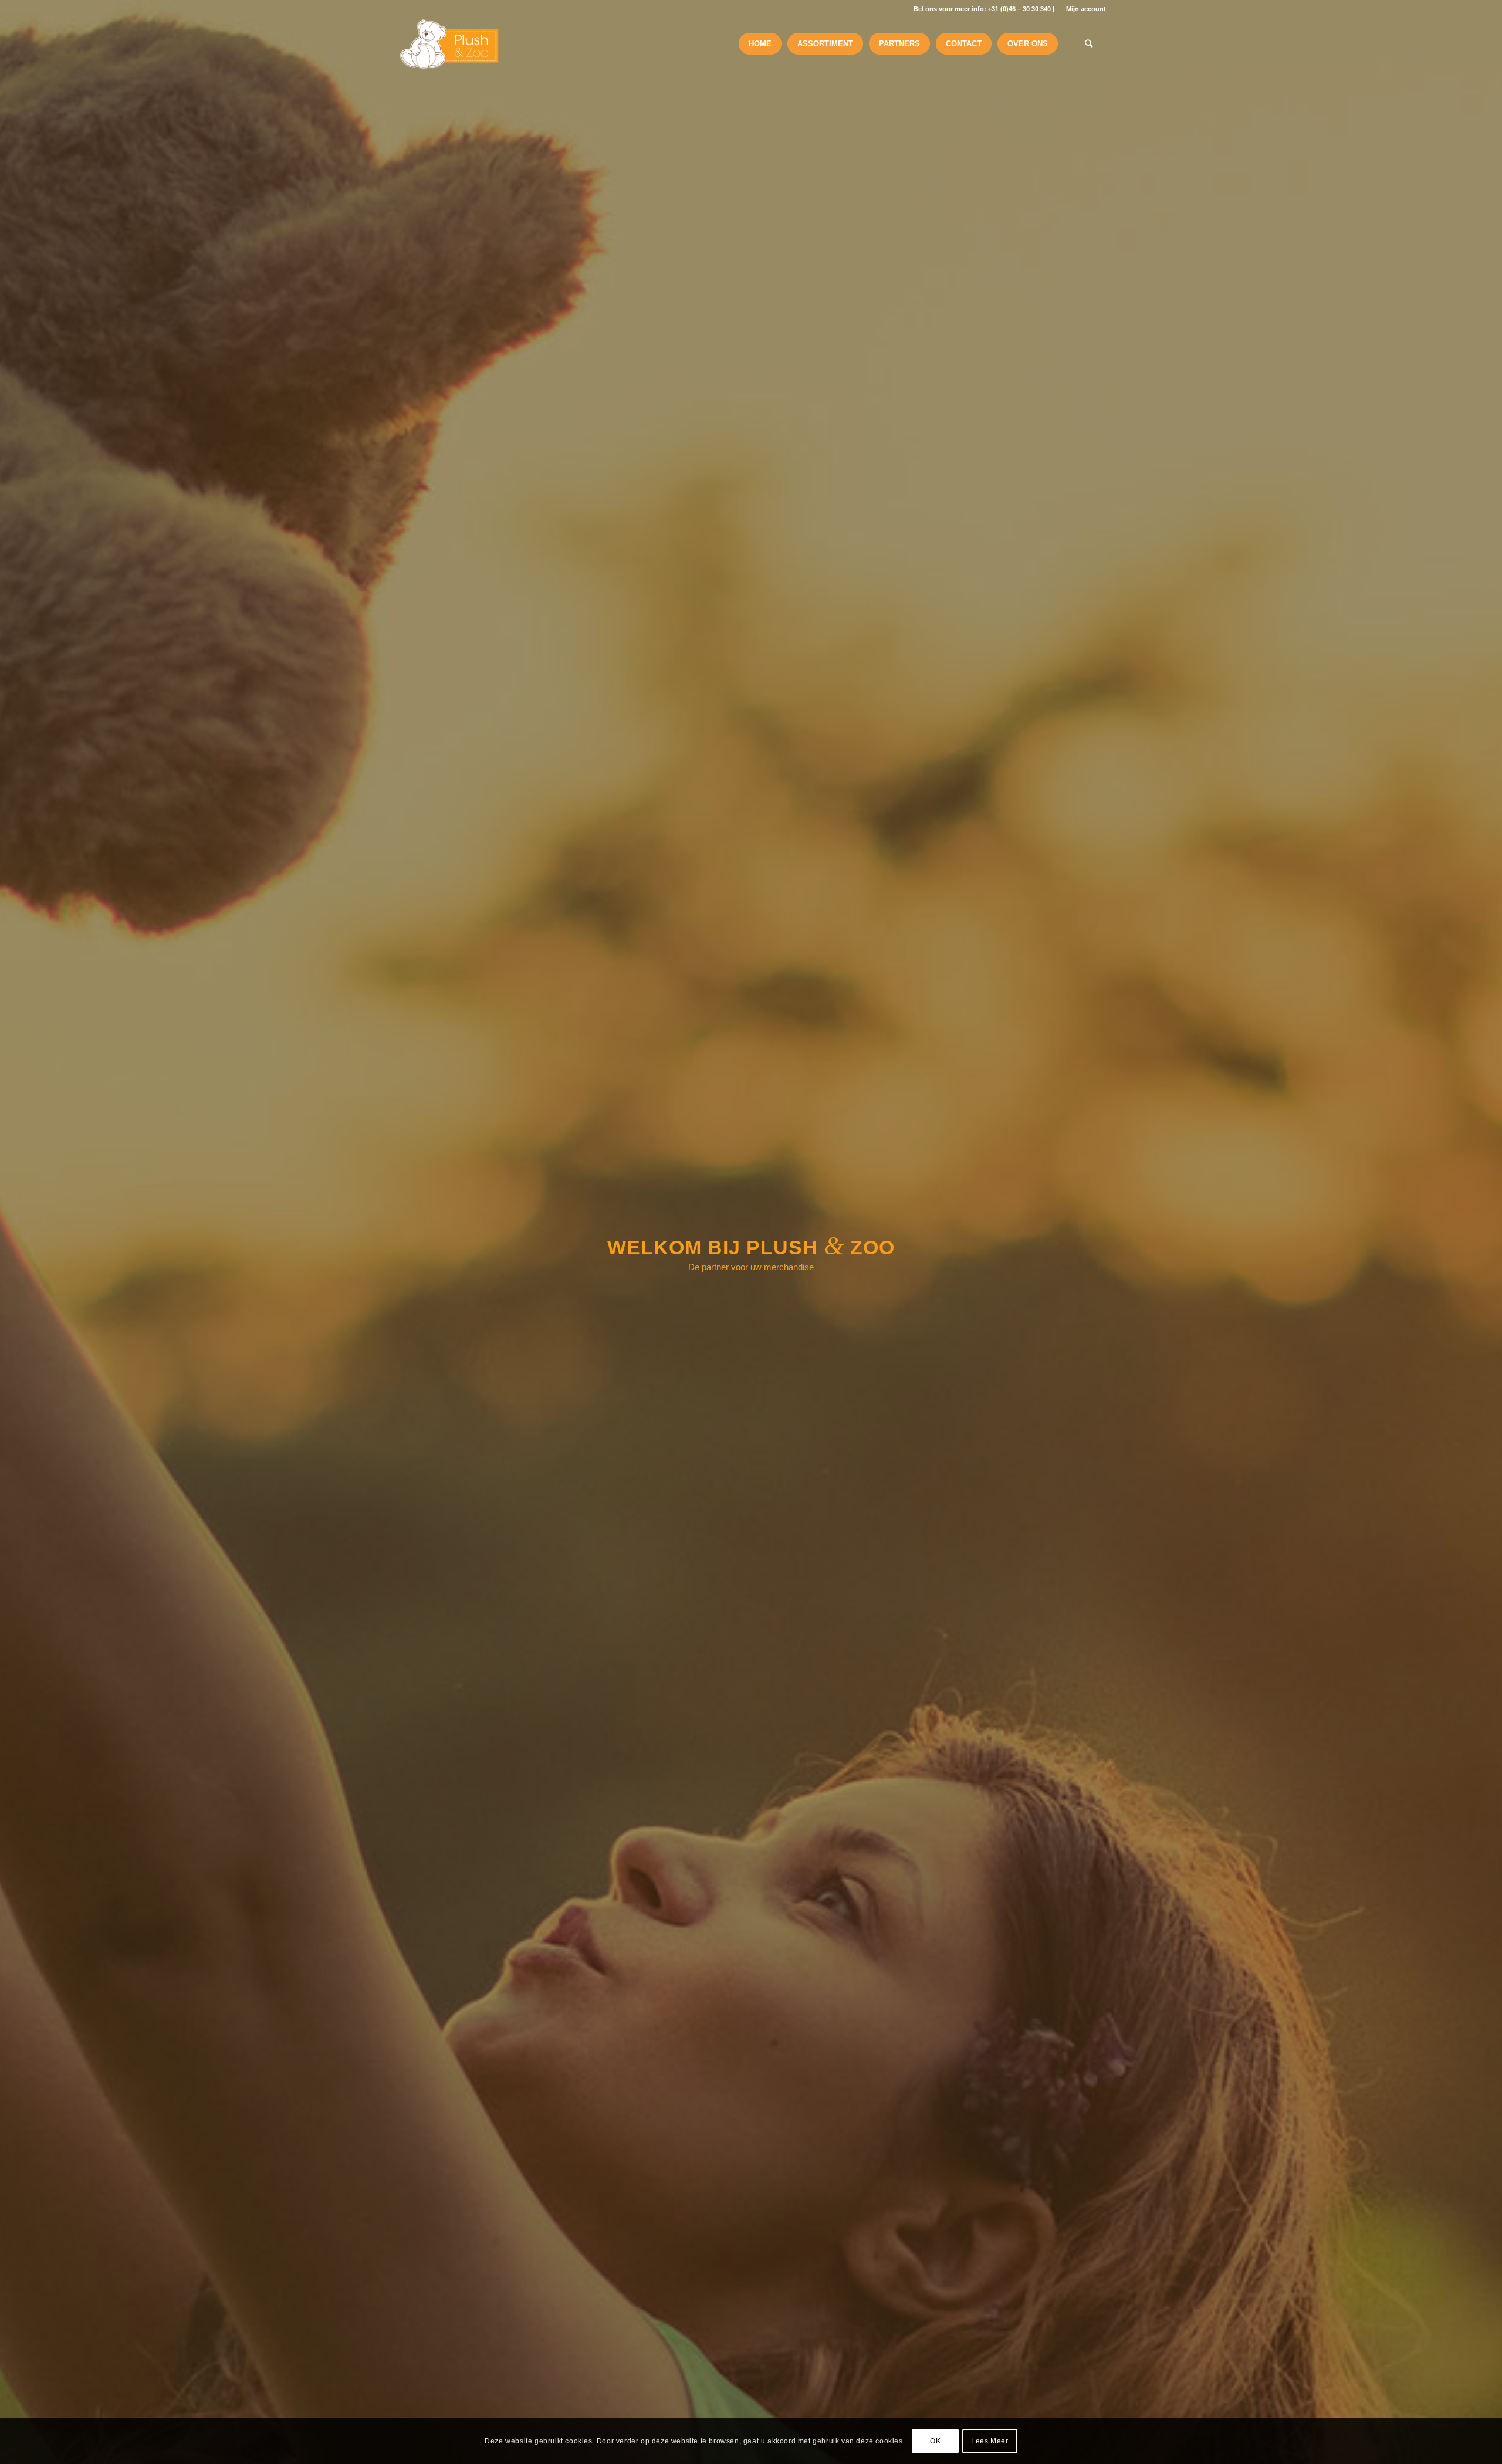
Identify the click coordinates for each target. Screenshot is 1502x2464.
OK (935, 2441)
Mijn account (1086, 9)
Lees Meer (990, 2441)
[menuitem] (1083, 9)
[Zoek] (1089, 44)
